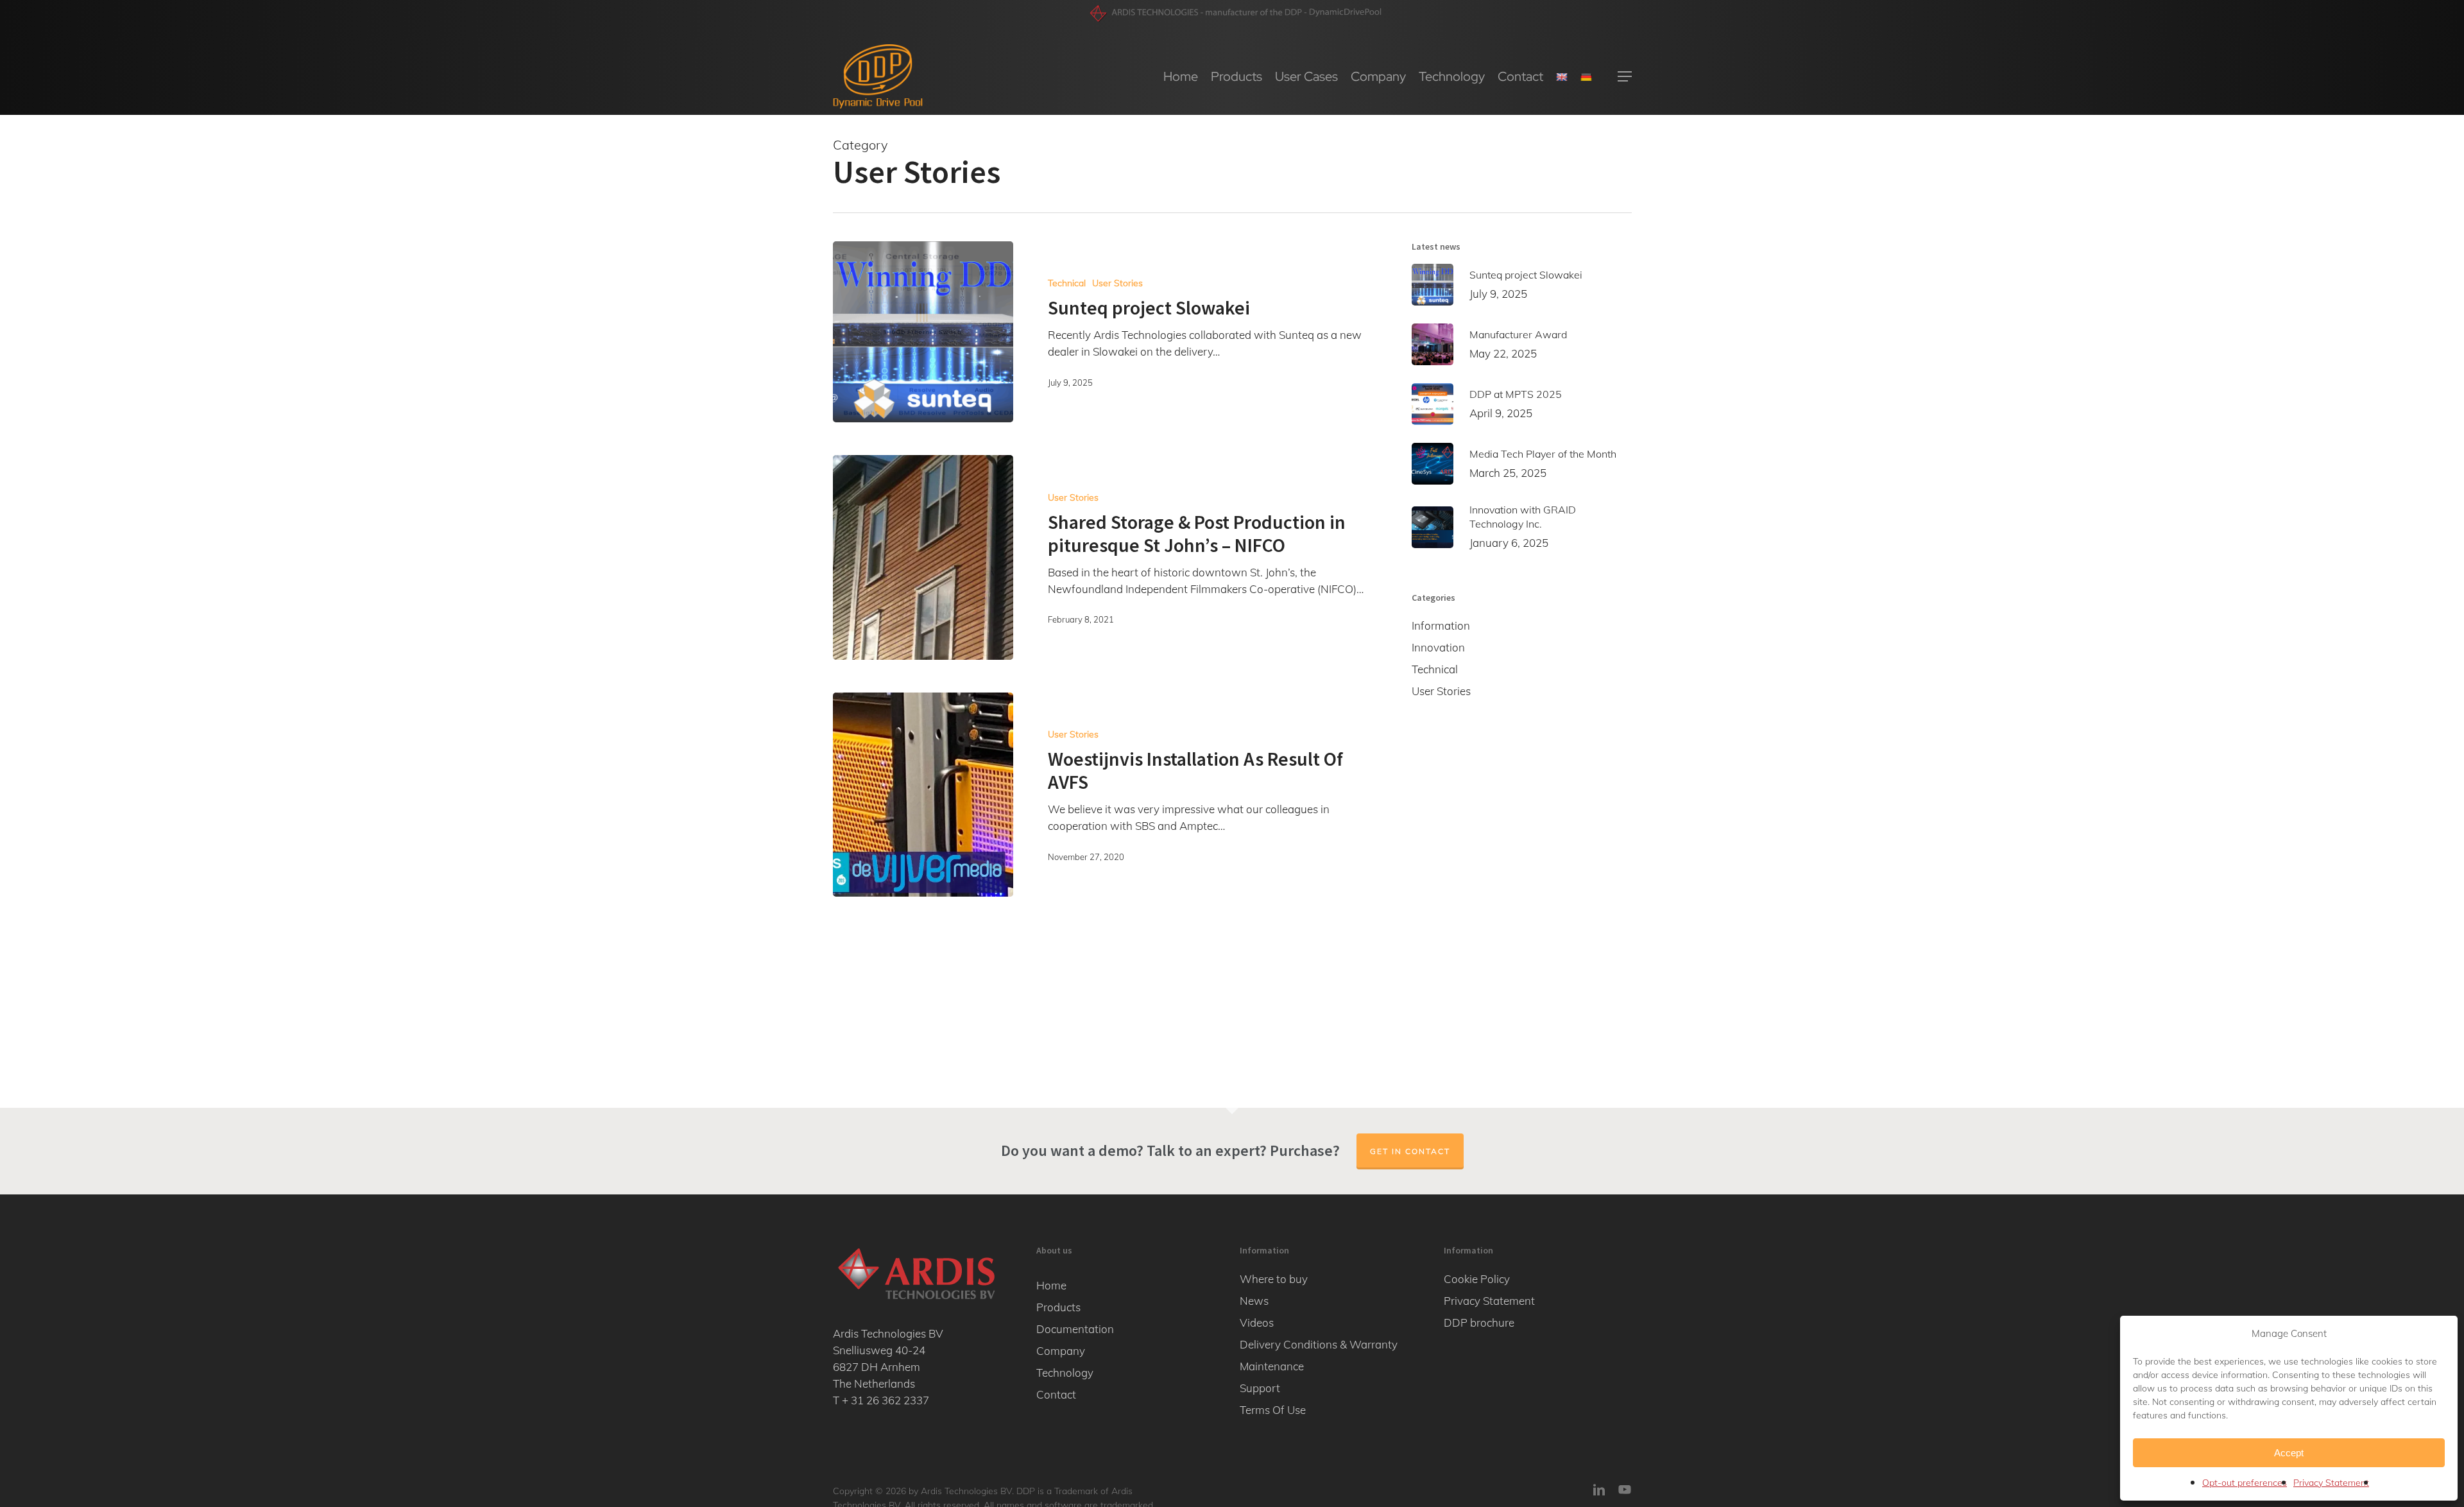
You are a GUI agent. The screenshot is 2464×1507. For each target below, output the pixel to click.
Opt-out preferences (2245, 1483)
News (1254, 1301)
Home (1051, 1285)
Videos (1257, 1322)
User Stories (1117, 283)
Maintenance (1272, 1366)
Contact (1056, 1394)
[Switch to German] (1586, 76)
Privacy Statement (2331, 1483)
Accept (2289, 1453)
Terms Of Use (1273, 1410)
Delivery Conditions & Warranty (1319, 1344)
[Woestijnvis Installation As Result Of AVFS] (923, 795)
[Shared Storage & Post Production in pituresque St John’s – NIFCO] (923, 557)
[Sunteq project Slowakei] (923, 332)
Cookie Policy (1477, 1279)
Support (1260, 1388)
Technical (1067, 283)
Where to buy (1274, 1279)
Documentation (1075, 1329)
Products (1058, 1307)
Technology (1065, 1373)
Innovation (1438, 647)
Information (1441, 625)
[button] (1625, 77)
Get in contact (1410, 1151)
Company (1061, 1351)
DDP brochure (1479, 1322)
